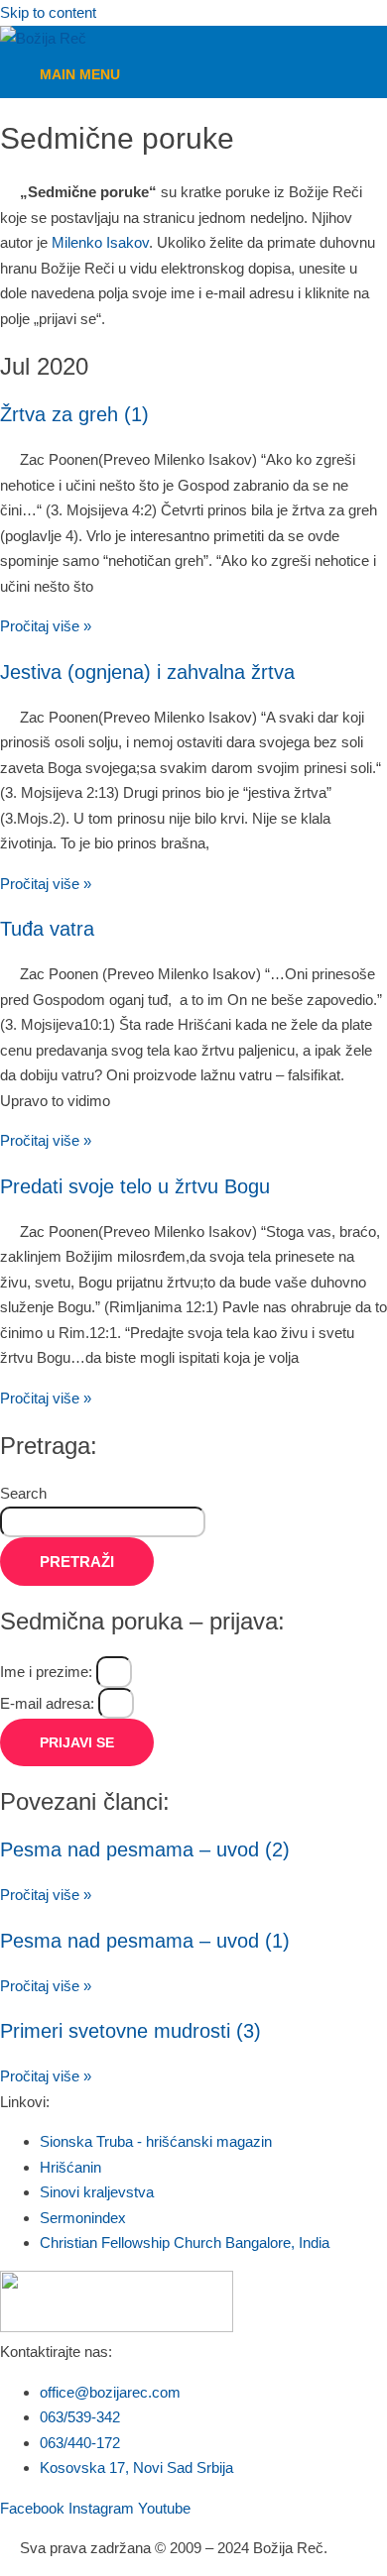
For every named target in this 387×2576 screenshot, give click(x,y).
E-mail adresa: (49, 1703)
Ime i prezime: (48, 1672)
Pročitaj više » (46, 626)
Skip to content (48, 12)
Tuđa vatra (47, 929)
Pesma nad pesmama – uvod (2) (145, 1849)
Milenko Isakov (100, 242)
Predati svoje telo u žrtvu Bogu (135, 1186)
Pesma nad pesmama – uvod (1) (145, 1941)
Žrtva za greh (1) (74, 414)
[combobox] (103, 1522)
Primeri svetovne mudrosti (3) (130, 2031)
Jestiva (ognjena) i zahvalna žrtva (147, 672)
